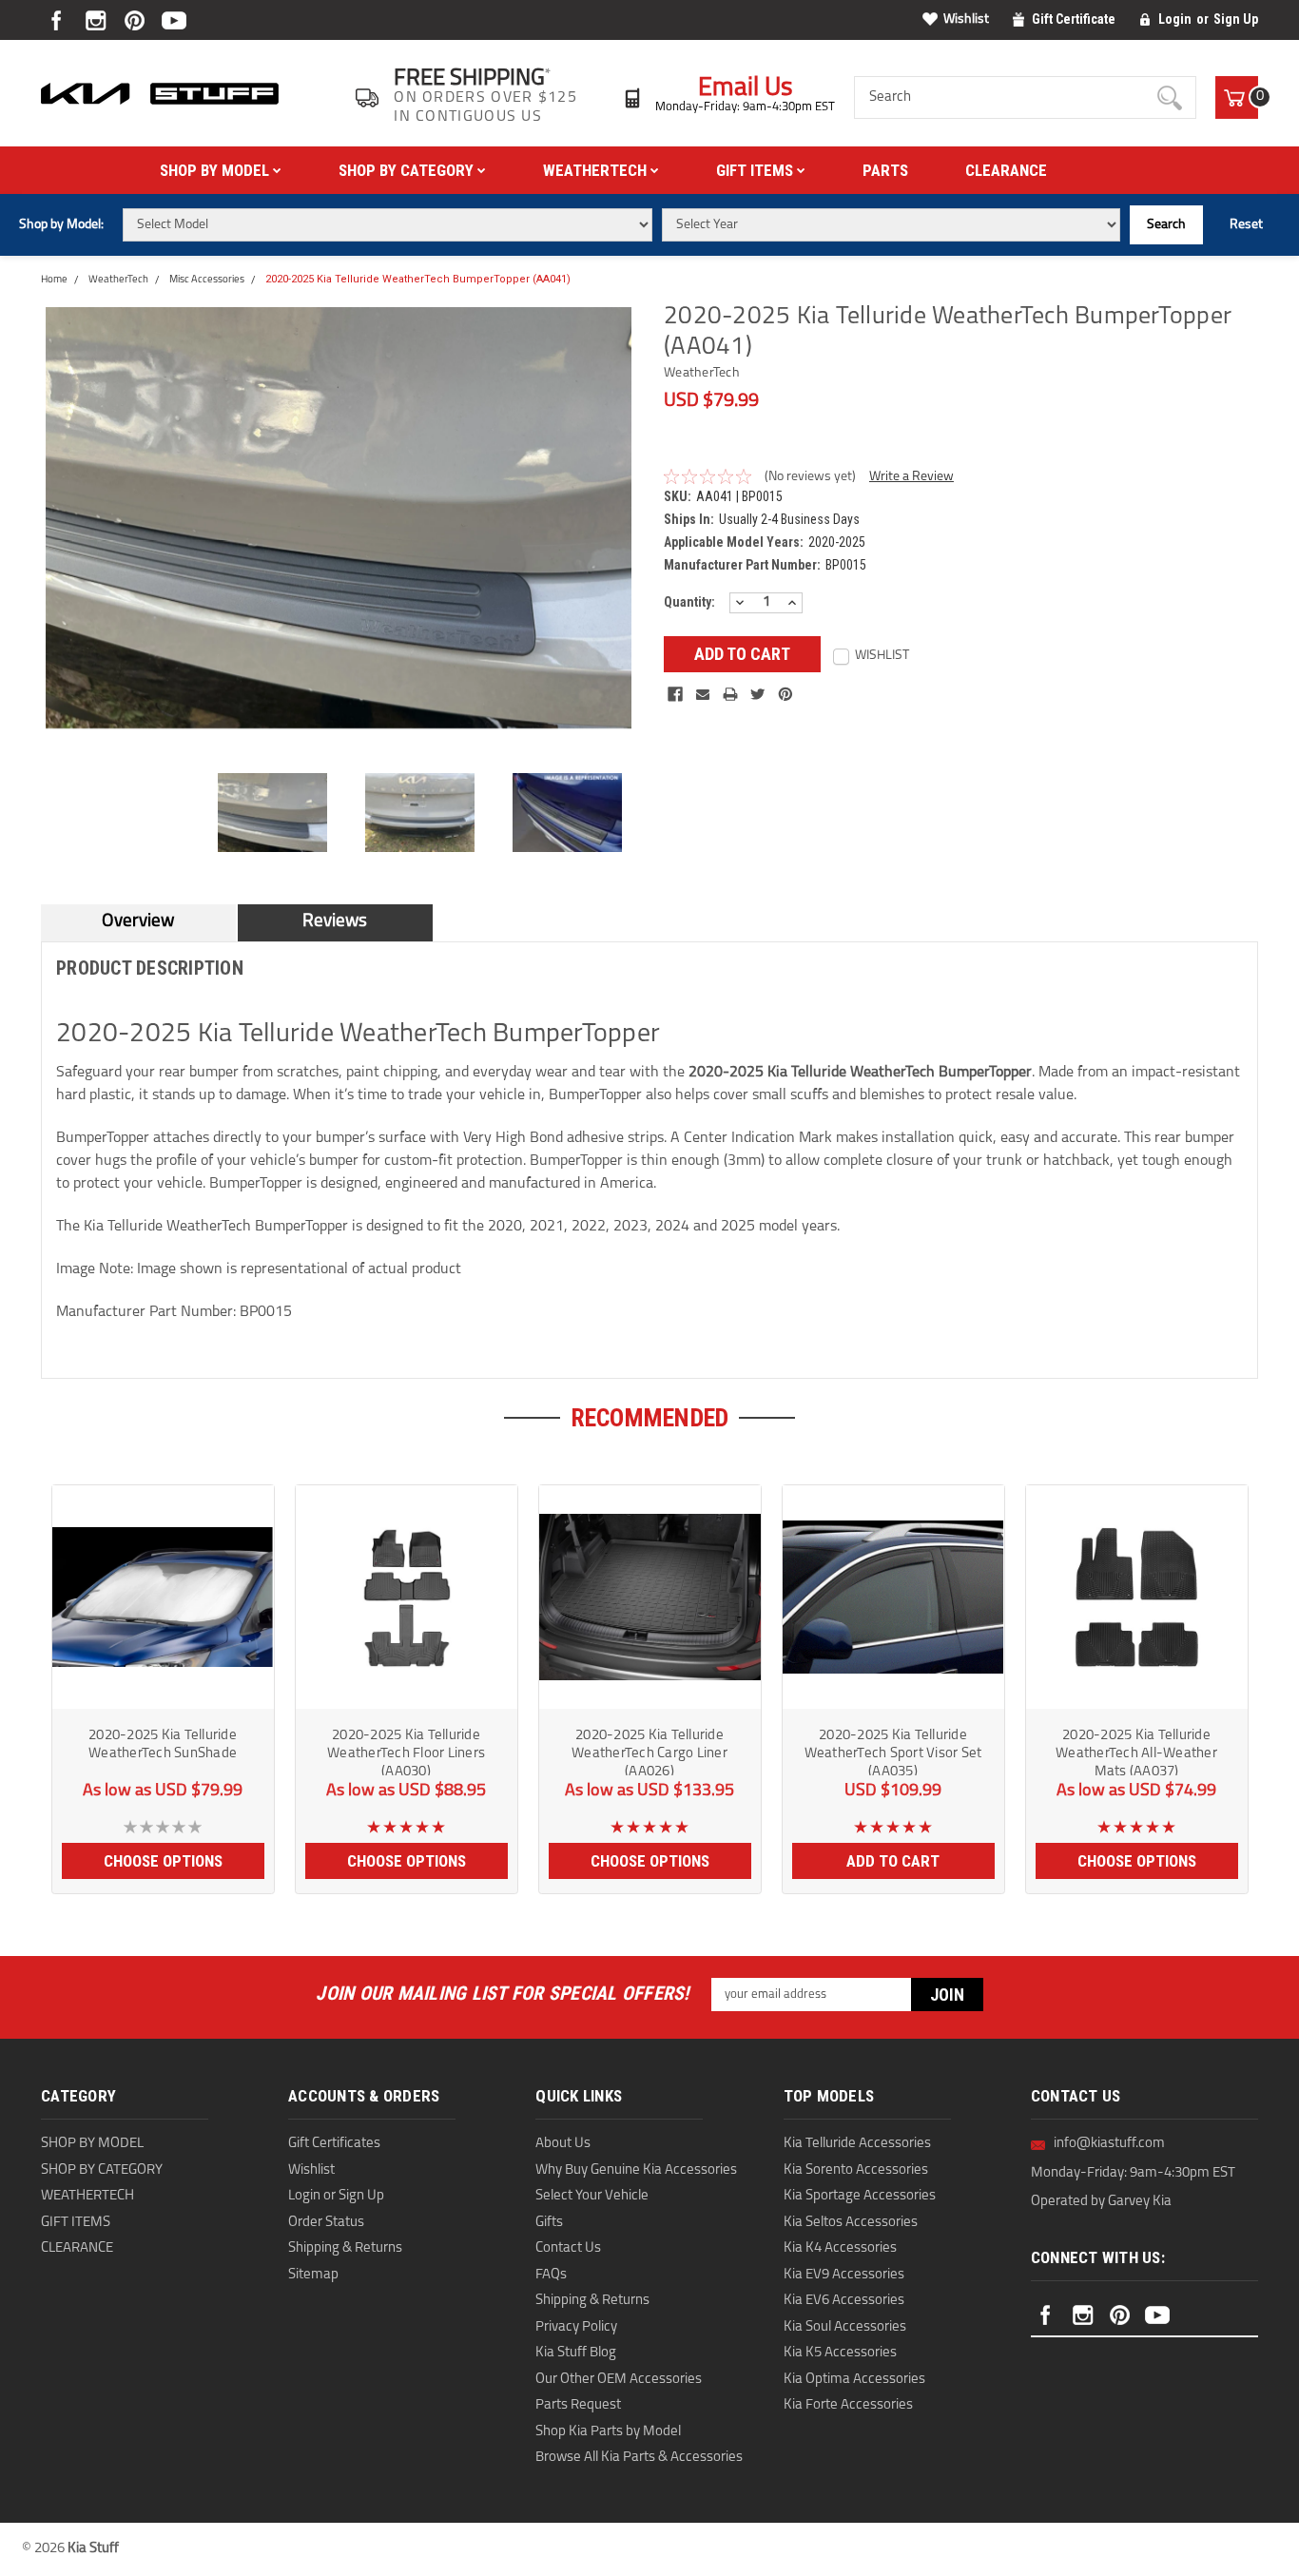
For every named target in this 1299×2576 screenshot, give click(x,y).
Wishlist (966, 19)
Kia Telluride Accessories (857, 2144)
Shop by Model (216, 170)
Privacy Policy (576, 2327)
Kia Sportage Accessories (860, 2196)
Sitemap (313, 2275)
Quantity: (689, 602)
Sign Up (1236, 19)
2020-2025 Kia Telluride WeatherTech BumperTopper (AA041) (418, 279)
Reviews (335, 922)
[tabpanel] (163, 1682)
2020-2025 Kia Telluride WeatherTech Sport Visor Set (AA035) (893, 1752)
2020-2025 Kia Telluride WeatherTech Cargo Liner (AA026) (649, 1752)
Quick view (163, 1694)
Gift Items (756, 170)
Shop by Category (408, 170)
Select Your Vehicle (592, 2196)
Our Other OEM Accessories (619, 2380)
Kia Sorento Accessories (856, 2170)
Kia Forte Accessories (848, 2405)
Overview (138, 922)
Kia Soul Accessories (845, 2327)
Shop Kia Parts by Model (608, 2432)
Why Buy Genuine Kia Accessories (636, 2170)
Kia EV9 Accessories (844, 2275)
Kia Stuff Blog (576, 2353)
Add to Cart (893, 1861)
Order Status (326, 2223)
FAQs (551, 2275)
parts (885, 170)
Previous (31, 538)
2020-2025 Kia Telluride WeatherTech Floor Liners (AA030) (406, 1752)
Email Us (746, 89)
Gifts (549, 2223)
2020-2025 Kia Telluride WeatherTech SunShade (163, 1745)
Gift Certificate (1074, 19)
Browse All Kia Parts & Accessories (639, 2458)
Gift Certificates (334, 2144)
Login (1175, 19)
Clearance (1006, 170)
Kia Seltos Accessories (851, 2223)
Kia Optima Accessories (854, 2380)
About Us (563, 2144)
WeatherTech (597, 170)
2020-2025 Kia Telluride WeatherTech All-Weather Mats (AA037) (1136, 1752)
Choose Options (163, 1861)
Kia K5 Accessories (840, 2353)
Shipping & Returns (345, 2248)
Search (1166, 225)
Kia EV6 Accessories (844, 2301)
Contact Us (568, 2248)
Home (54, 280)
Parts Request (578, 2405)
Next (645, 538)
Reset (1246, 225)
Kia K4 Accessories (840, 2248)
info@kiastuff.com (1109, 2144)
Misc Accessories (207, 280)
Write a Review (911, 477)
